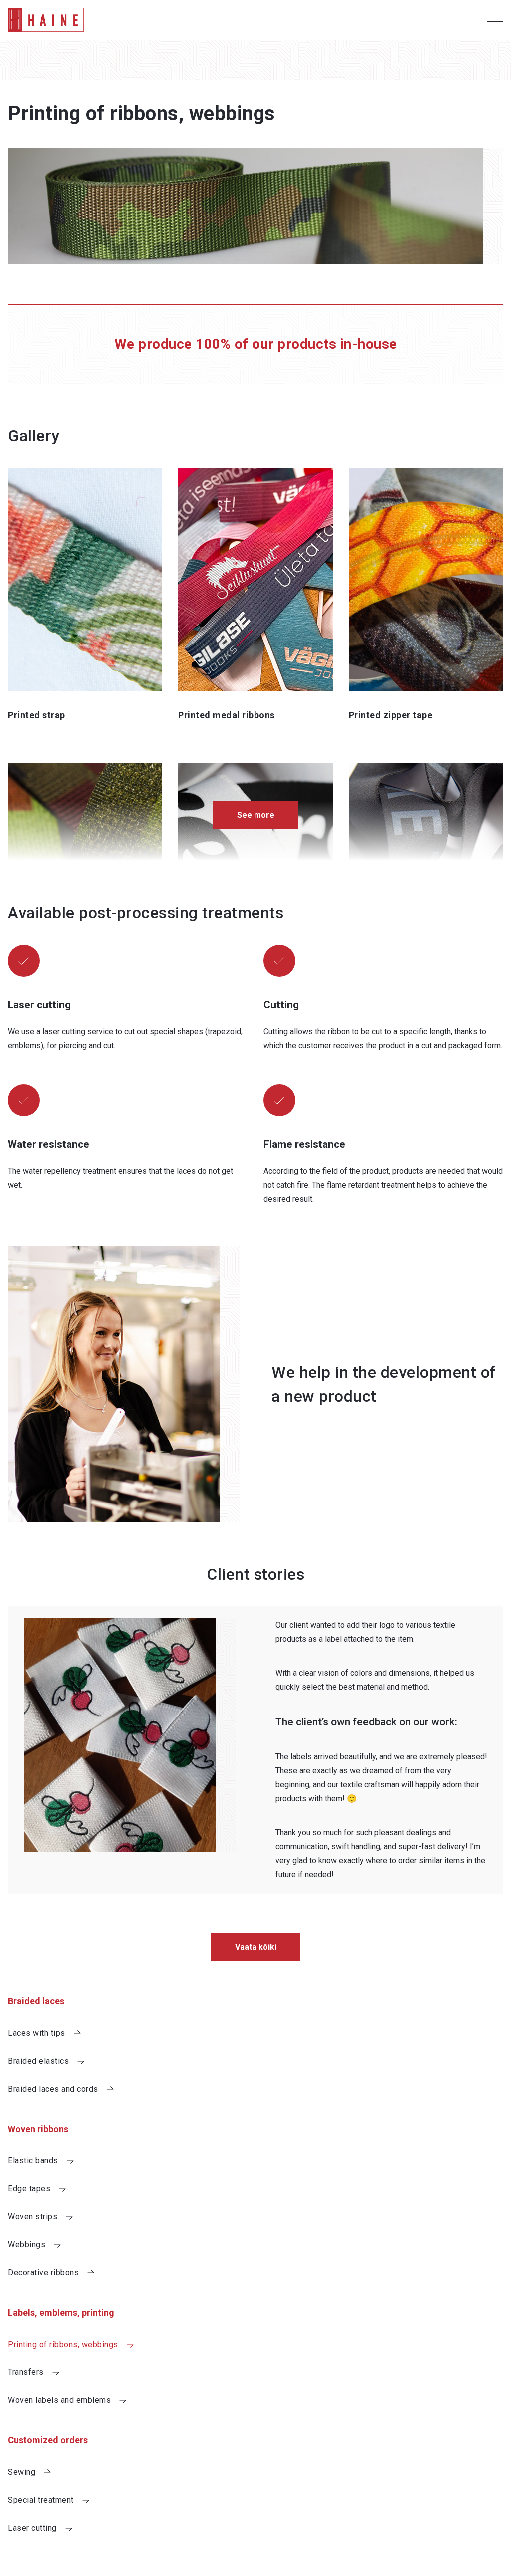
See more (256, 815)
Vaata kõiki (256, 1947)
